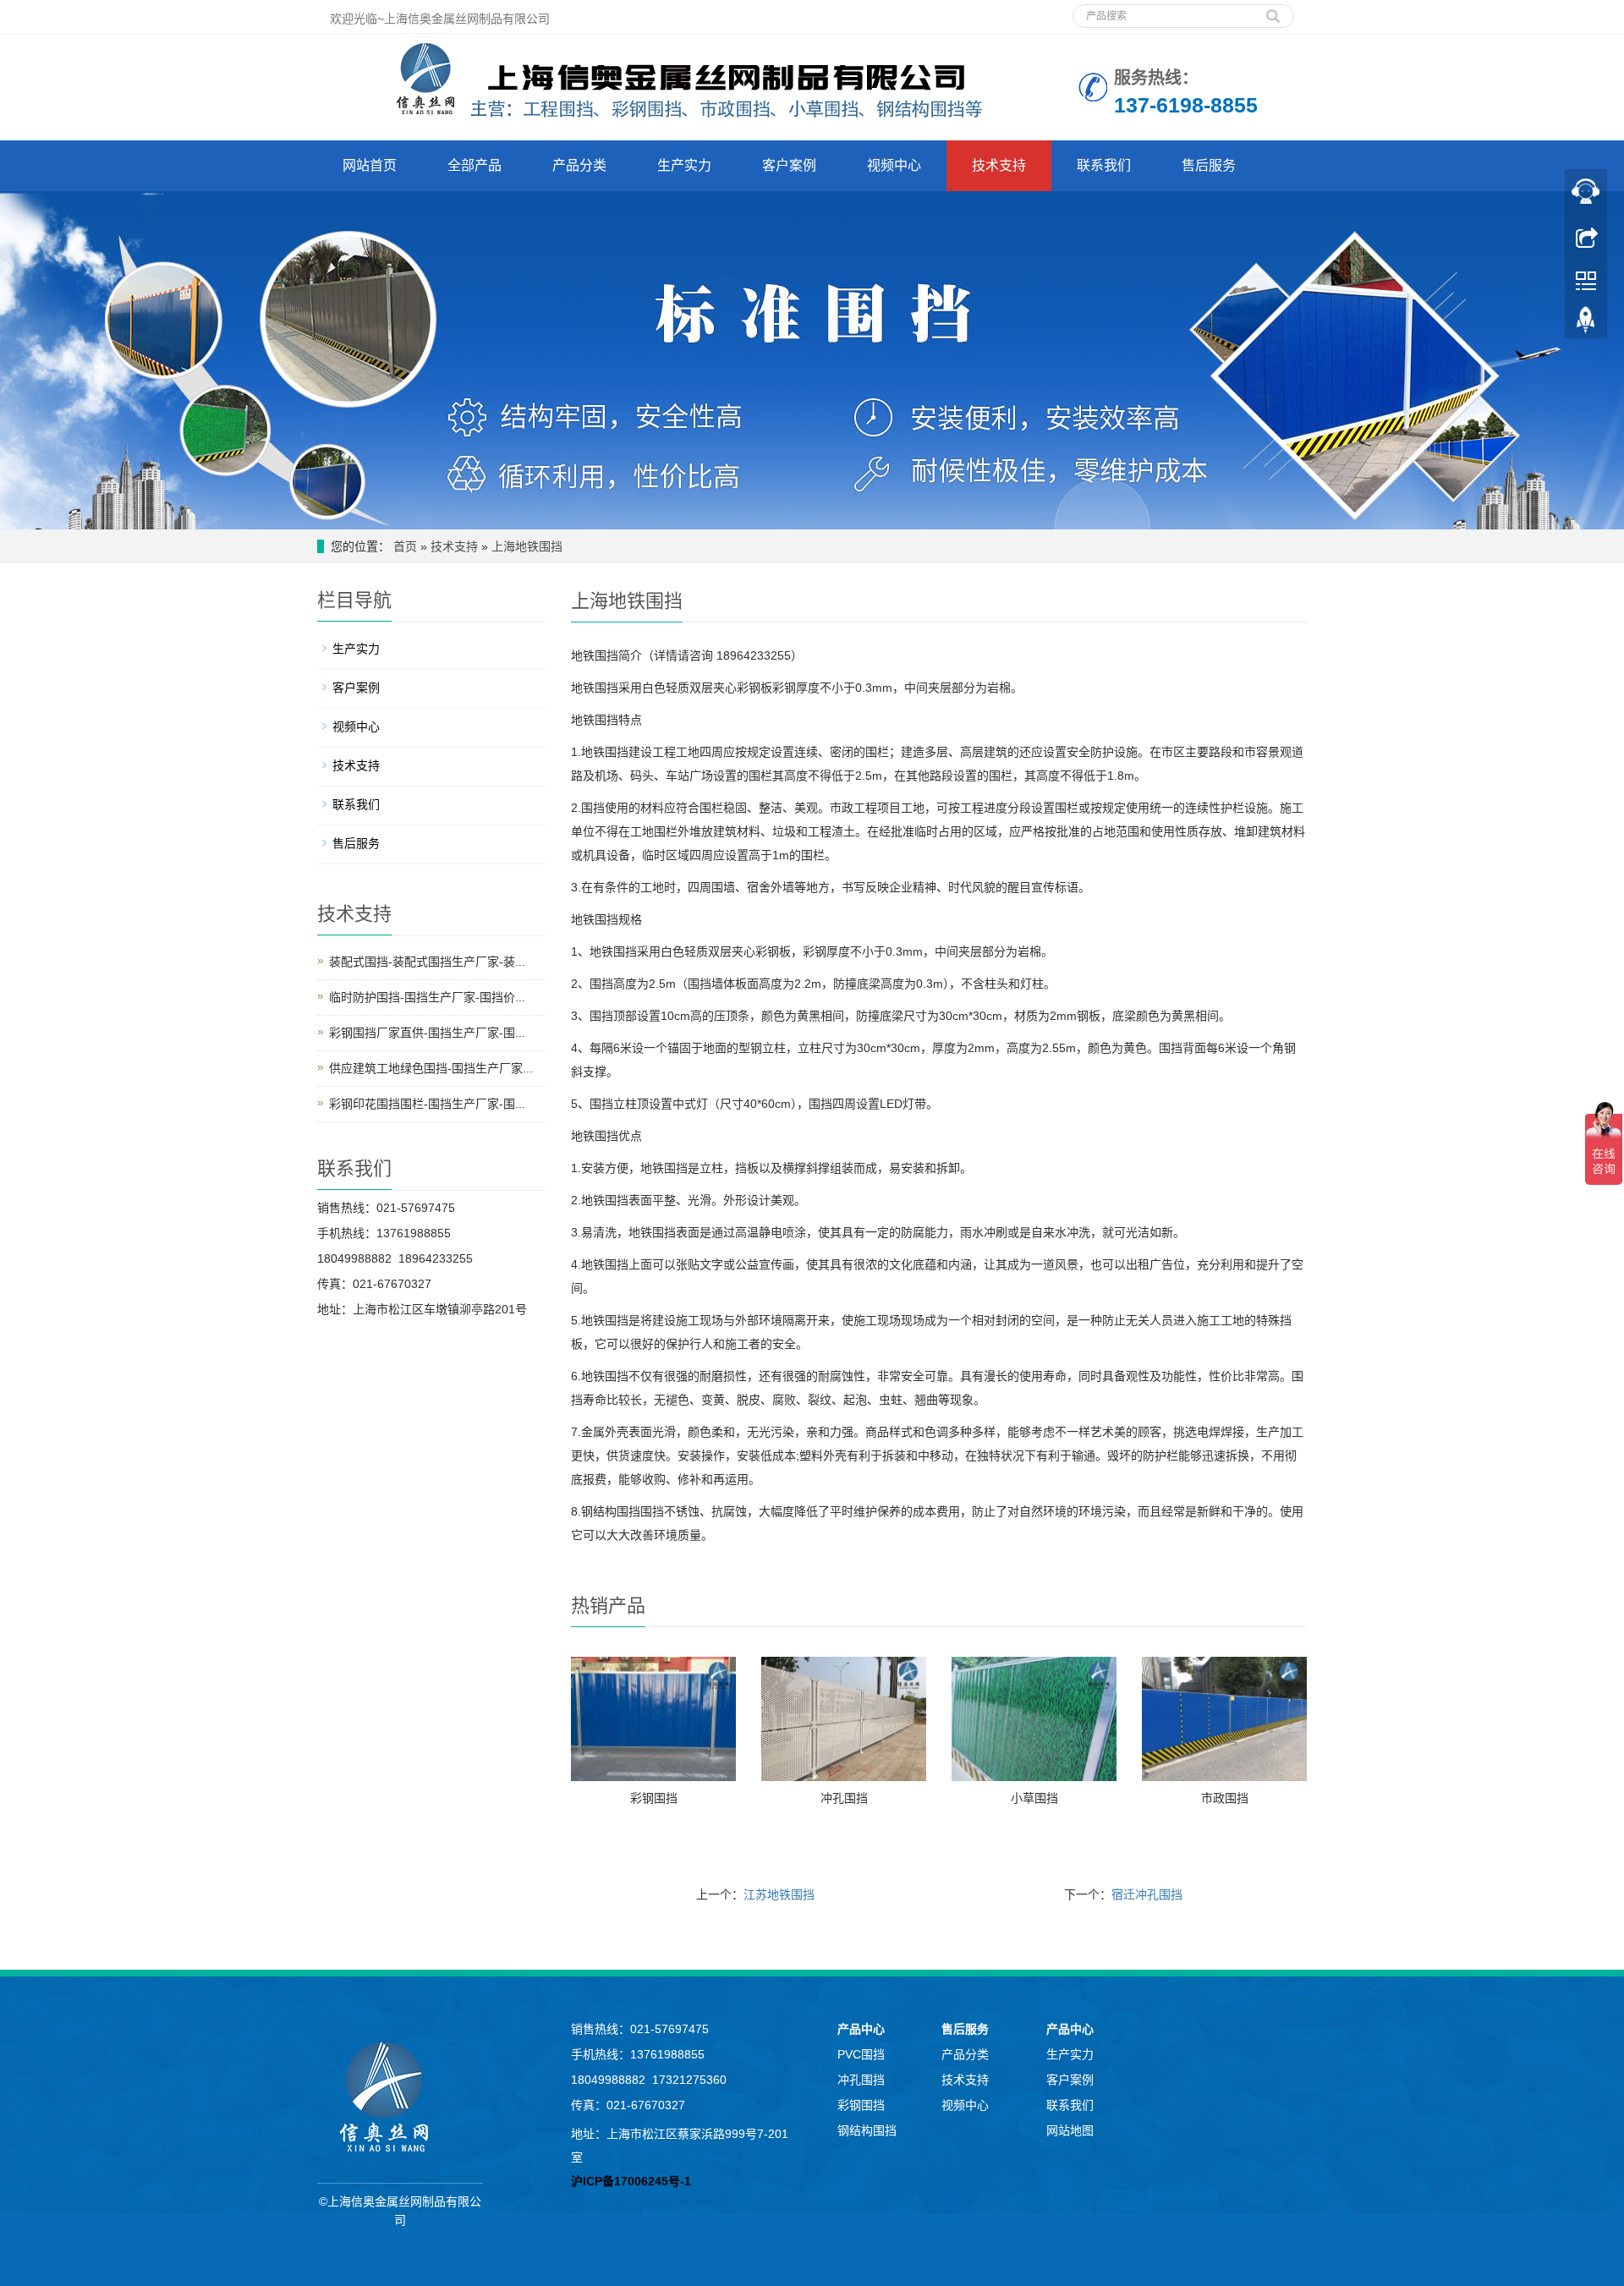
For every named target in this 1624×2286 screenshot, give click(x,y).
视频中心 (894, 165)
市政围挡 (1225, 1798)
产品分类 (579, 165)
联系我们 (1104, 165)
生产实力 (684, 165)
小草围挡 (1034, 1798)
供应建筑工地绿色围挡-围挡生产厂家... (431, 1068)
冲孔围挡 (844, 1798)
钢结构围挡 (867, 2130)
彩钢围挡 (654, 1798)
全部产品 (475, 165)
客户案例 (789, 165)
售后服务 (1209, 165)
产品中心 (861, 2029)
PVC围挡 (861, 2054)
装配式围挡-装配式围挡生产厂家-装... (427, 962)
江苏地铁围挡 (779, 1894)
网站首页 (370, 165)
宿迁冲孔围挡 (1147, 1894)
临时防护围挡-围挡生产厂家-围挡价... (427, 997)
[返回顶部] (1586, 324)
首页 (405, 546)
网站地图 (1070, 2130)
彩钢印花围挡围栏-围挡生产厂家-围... (427, 1104)
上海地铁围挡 (527, 546)
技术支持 (999, 165)
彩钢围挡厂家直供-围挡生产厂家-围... (427, 1033)
